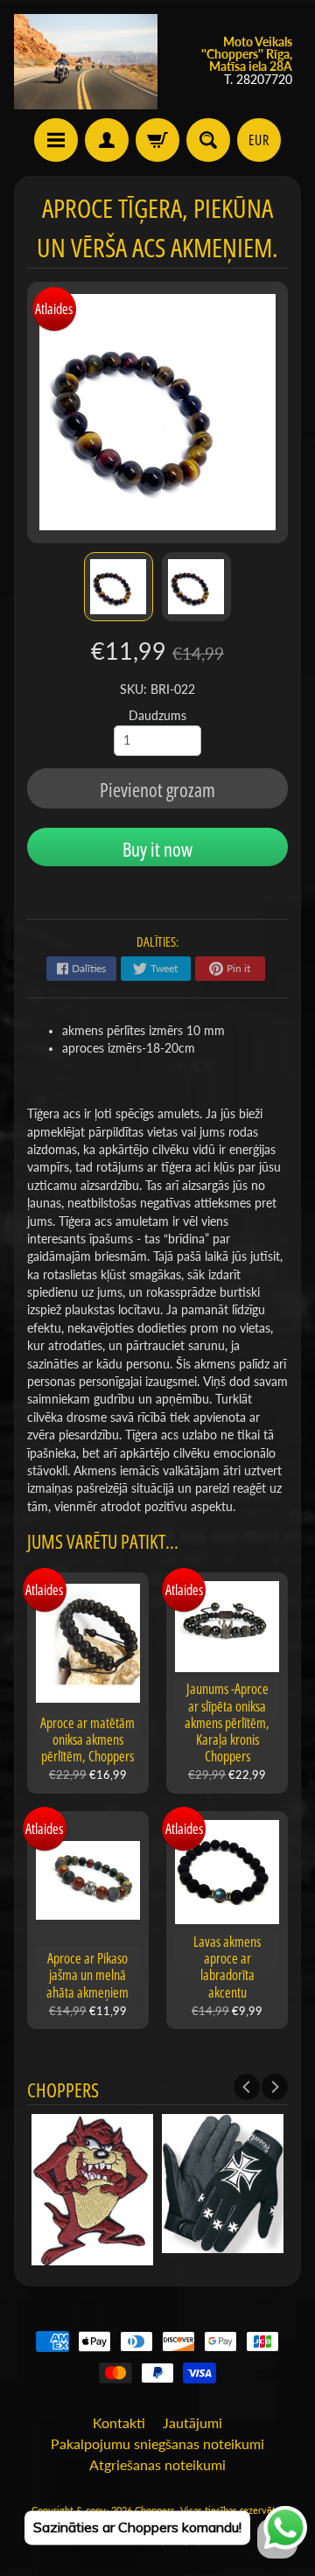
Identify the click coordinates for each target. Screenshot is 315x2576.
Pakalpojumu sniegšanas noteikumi (157, 2443)
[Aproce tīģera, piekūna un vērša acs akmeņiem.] (119, 587)
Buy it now (157, 849)
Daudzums (157, 716)
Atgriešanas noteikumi (157, 2464)
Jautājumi (192, 2422)
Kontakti (119, 2422)
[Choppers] (86, 62)
